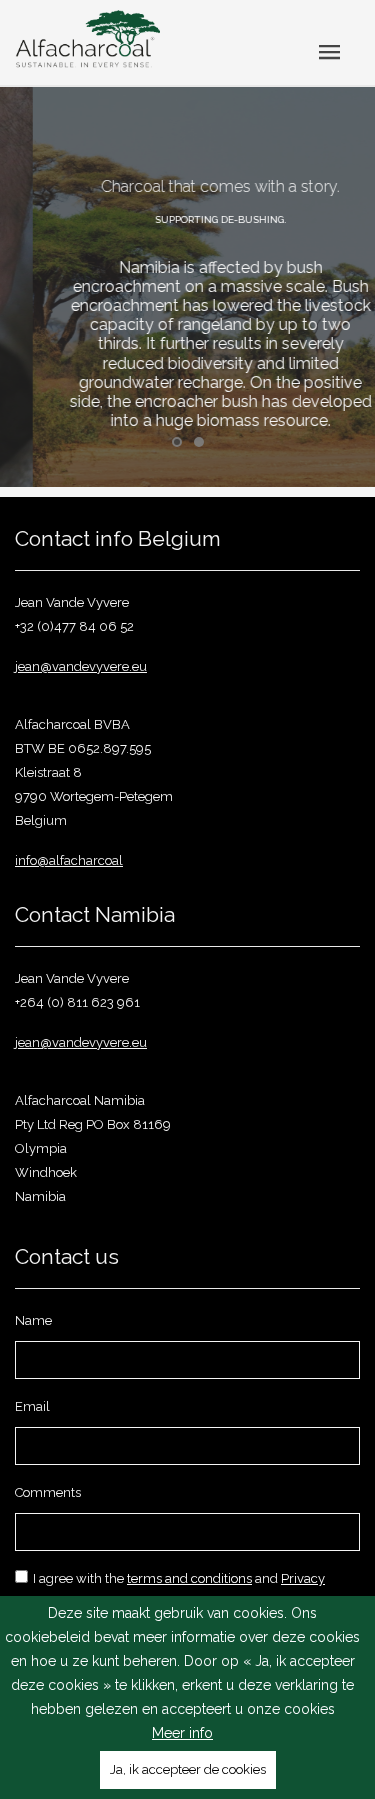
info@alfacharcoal (69, 860)
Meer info (182, 1733)
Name (33, 1320)
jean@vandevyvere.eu (81, 666)
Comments (48, 1492)
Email (32, 1406)
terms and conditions (189, 1578)
